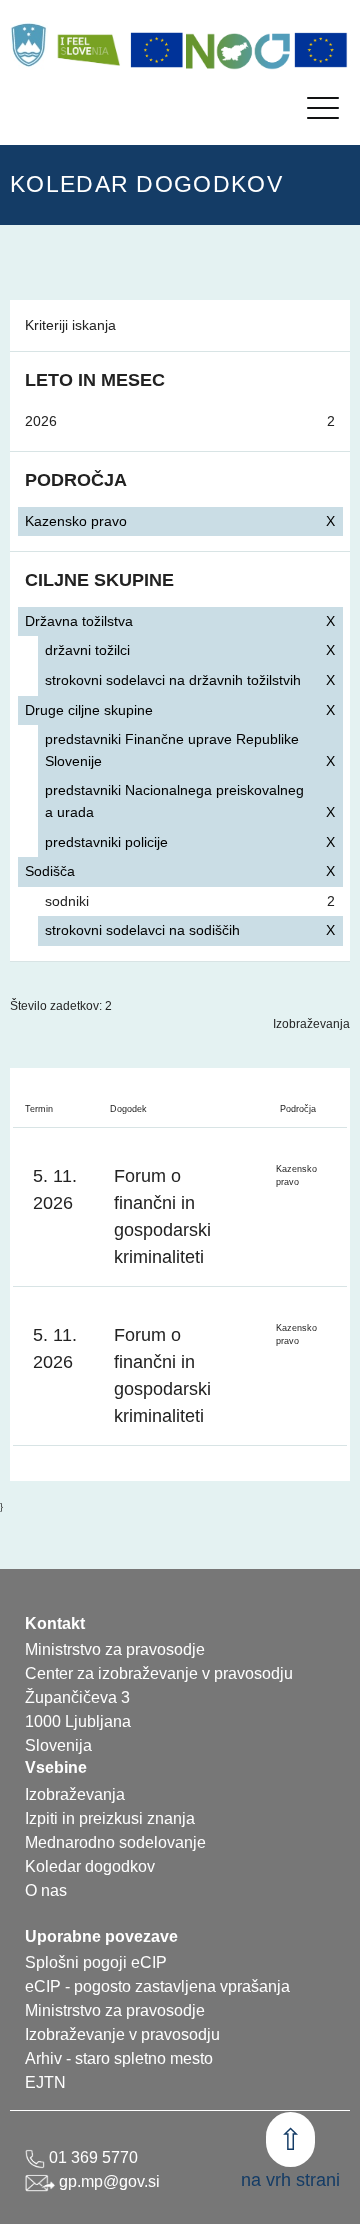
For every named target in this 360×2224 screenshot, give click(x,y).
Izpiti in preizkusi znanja (110, 1818)
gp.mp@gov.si (107, 2181)
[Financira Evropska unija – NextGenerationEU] (321, 50)
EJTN (45, 2082)
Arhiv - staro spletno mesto (119, 2058)
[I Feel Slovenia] (88, 45)
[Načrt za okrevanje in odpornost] (239, 50)
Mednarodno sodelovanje (115, 1842)
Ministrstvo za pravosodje (115, 2010)
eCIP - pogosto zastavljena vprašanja (157, 1986)
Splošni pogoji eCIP (96, 1962)
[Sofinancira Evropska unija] (157, 50)
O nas (46, 1890)
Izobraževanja (311, 1024)
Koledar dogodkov (90, 1866)
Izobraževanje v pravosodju (122, 2034)
